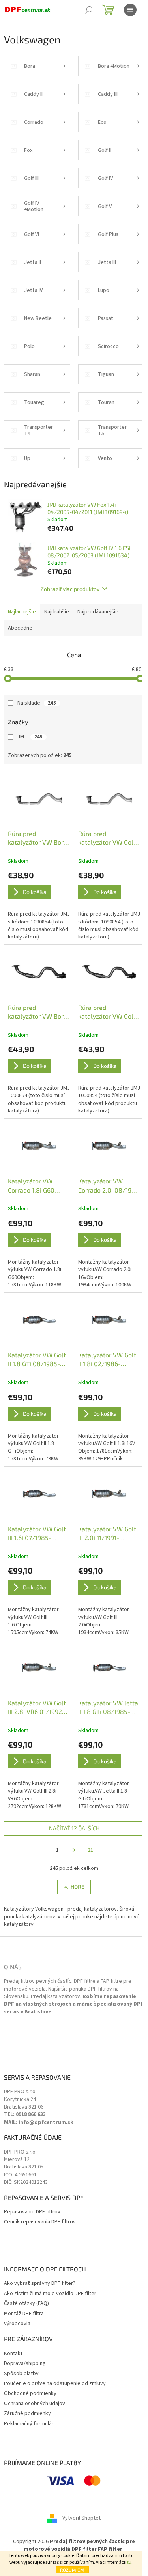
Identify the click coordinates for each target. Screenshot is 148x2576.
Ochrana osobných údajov (35, 2404)
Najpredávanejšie (98, 612)
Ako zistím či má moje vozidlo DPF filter (50, 2294)
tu (129, 2562)
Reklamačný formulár (29, 2424)
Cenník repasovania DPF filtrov (40, 2222)
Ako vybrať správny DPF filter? (40, 2283)
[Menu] (130, 10)
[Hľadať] (89, 10)
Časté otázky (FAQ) (26, 2304)
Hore (78, 1887)
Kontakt (13, 2354)
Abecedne (20, 628)
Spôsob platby (21, 2374)
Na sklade (37, 703)
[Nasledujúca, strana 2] (74, 1850)
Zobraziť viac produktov (70, 589)
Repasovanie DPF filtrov (32, 2212)
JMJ (30, 737)
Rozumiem (72, 2570)
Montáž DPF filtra (24, 2314)
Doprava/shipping (25, 2364)
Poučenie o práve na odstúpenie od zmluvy (55, 2384)
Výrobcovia (17, 2324)
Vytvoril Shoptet (81, 2518)
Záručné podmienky (27, 2414)
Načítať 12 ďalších (74, 1828)
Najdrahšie (57, 612)
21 (90, 1850)
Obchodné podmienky (30, 2394)
